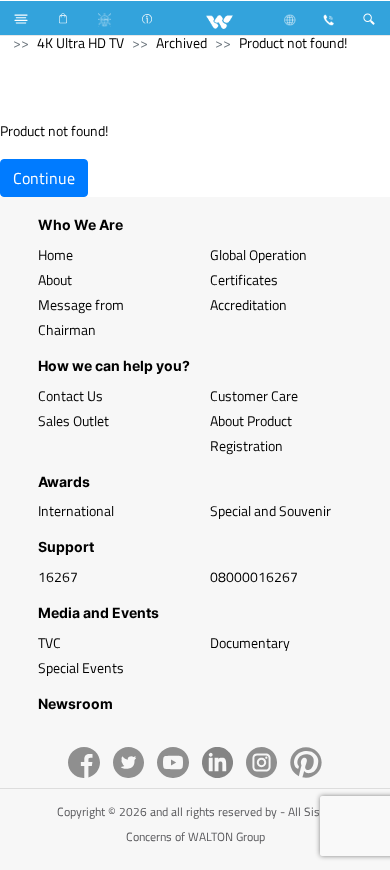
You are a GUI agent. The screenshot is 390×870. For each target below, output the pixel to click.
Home (55, 254)
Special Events (81, 667)
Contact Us (70, 395)
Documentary (250, 642)
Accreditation (248, 304)
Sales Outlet (73, 420)
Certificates (244, 279)
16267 (58, 576)
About (55, 279)
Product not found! (293, 42)
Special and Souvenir (270, 510)
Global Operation (258, 254)
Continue (44, 178)
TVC (49, 642)
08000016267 (254, 576)
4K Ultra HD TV (80, 42)
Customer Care (254, 395)
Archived (181, 42)
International (76, 510)
